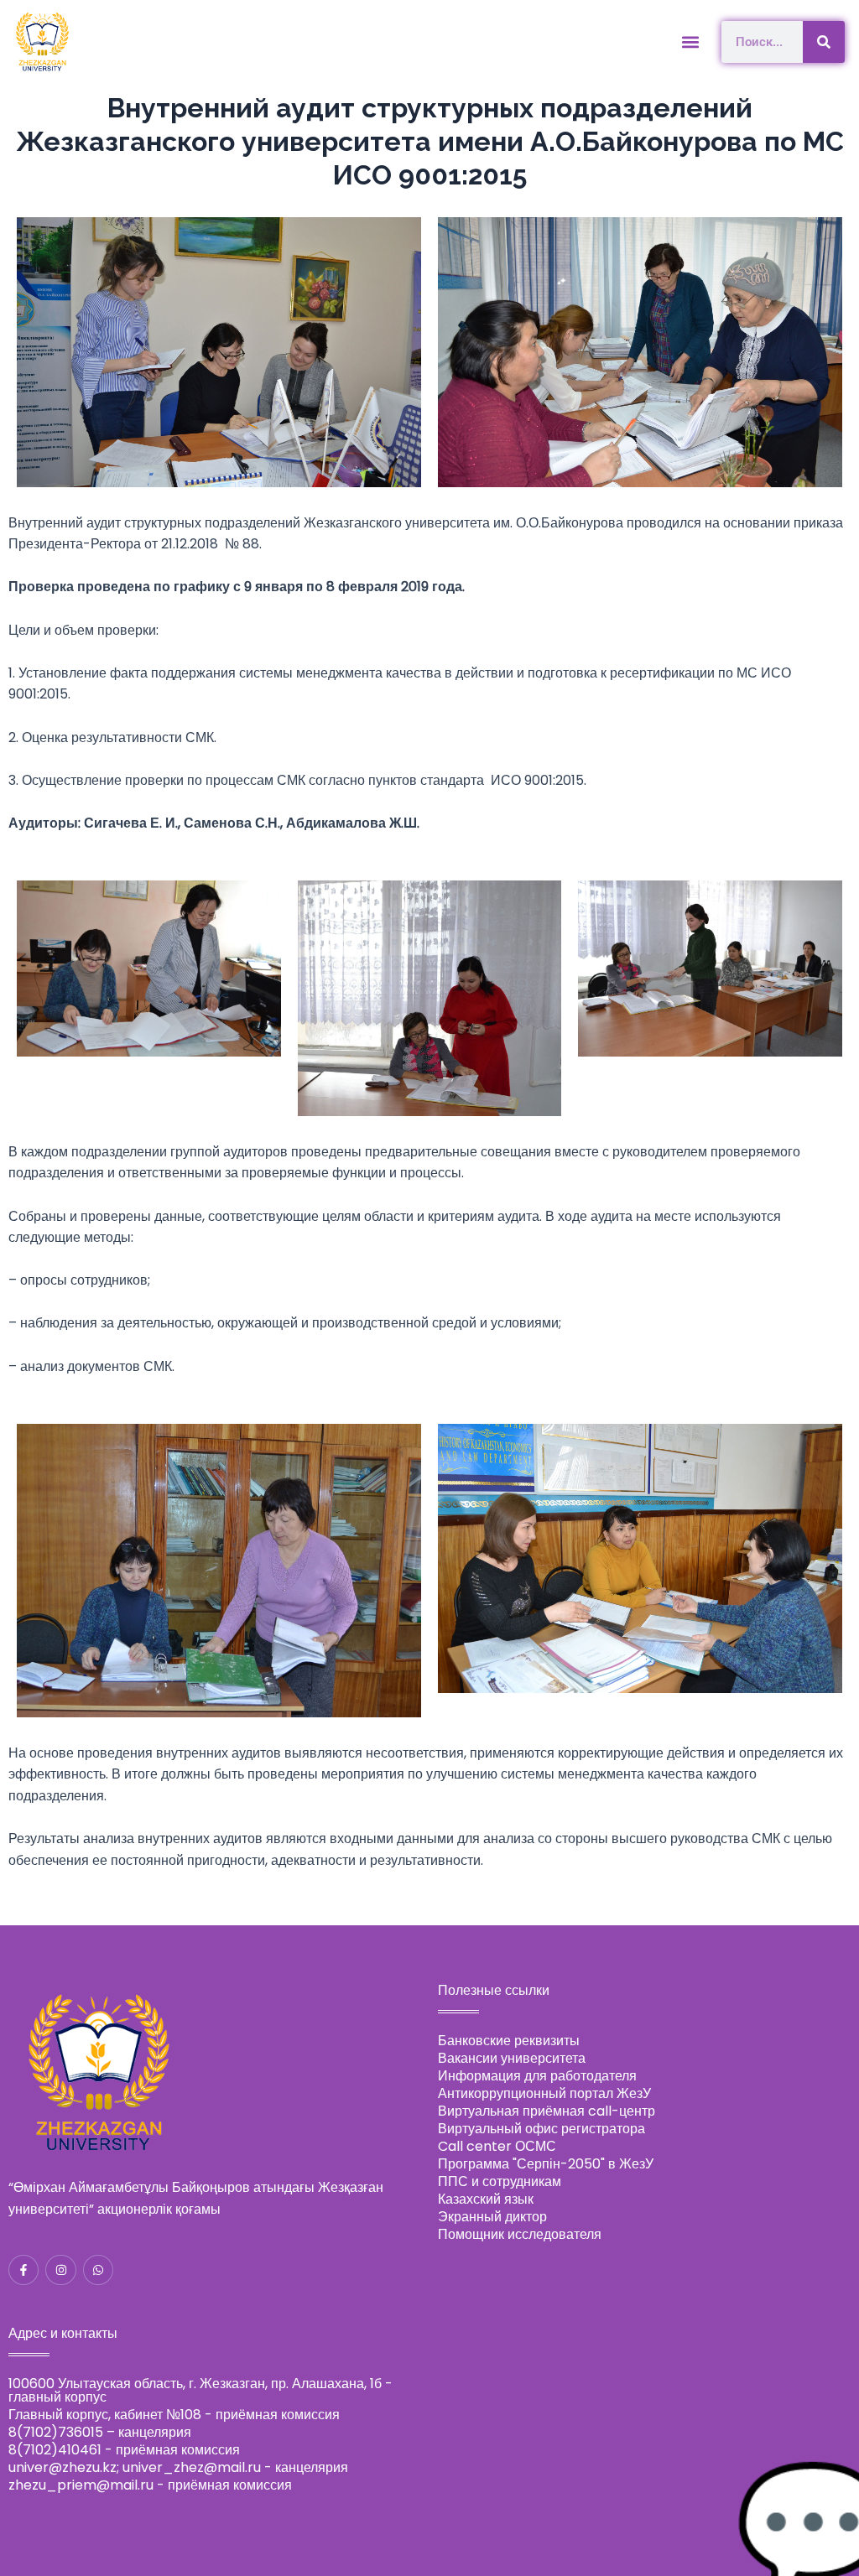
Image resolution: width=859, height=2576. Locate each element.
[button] (691, 42)
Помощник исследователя (520, 2234)
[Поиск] (824, 42)
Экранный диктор (492, 2217)
